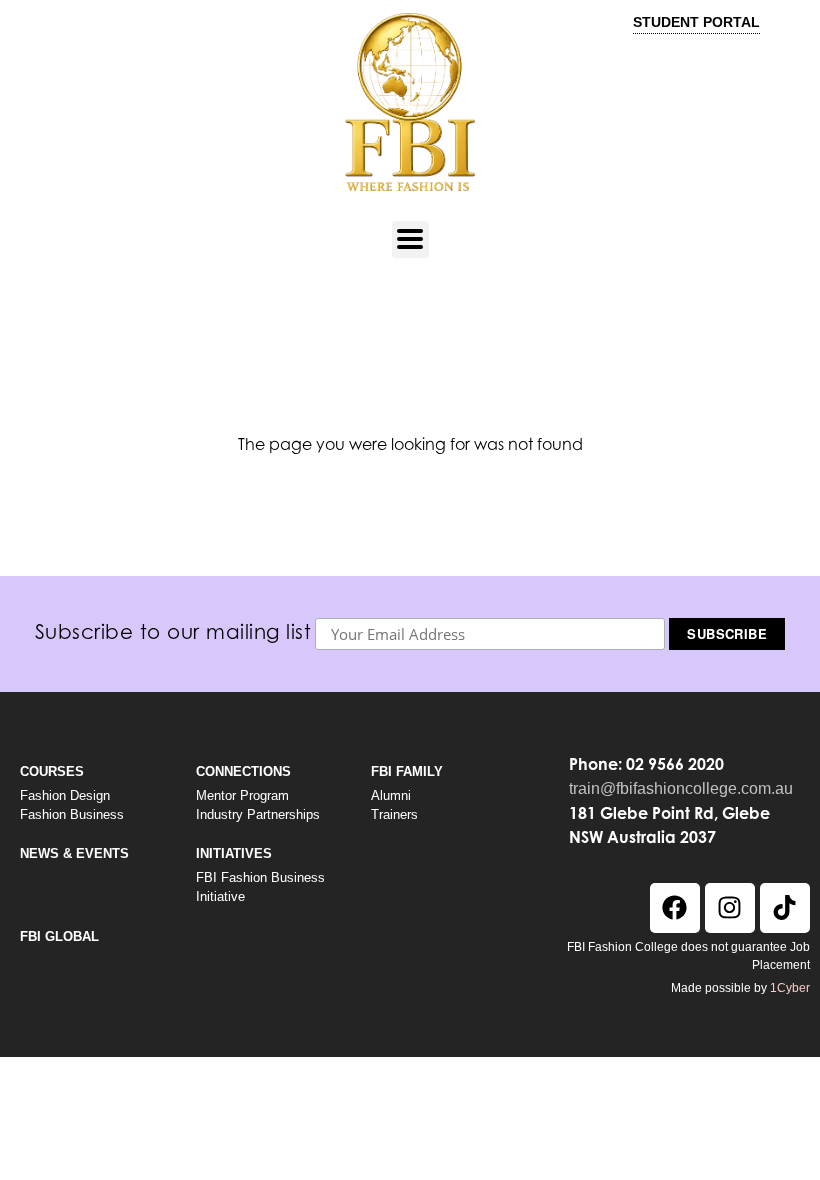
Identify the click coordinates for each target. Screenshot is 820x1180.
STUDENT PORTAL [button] (696, 22)
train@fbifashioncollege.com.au (681, 788)
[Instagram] (730, 908)
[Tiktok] (785, 908)
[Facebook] (675, 908)
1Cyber (790, 988)
